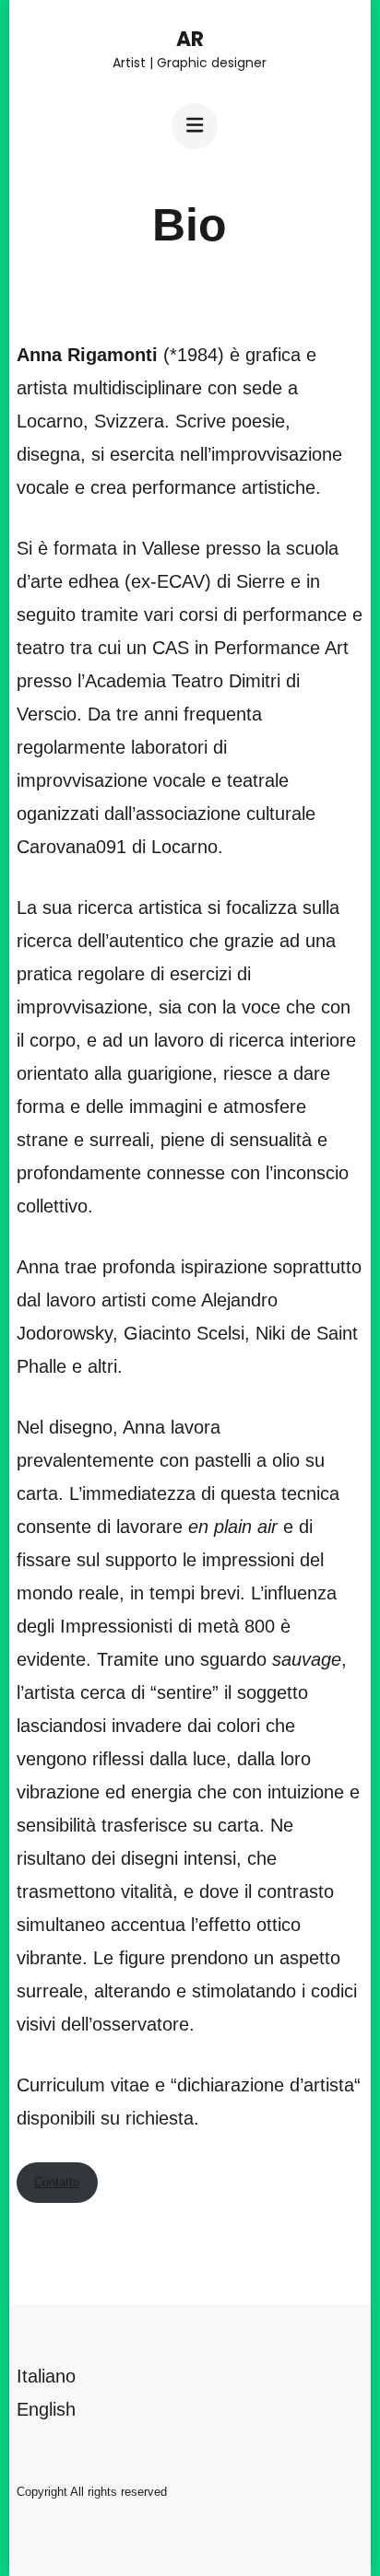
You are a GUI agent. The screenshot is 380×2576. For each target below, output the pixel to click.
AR (190, 39)
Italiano (46, 2376)
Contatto (57, 2182)
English (46, 2409)
